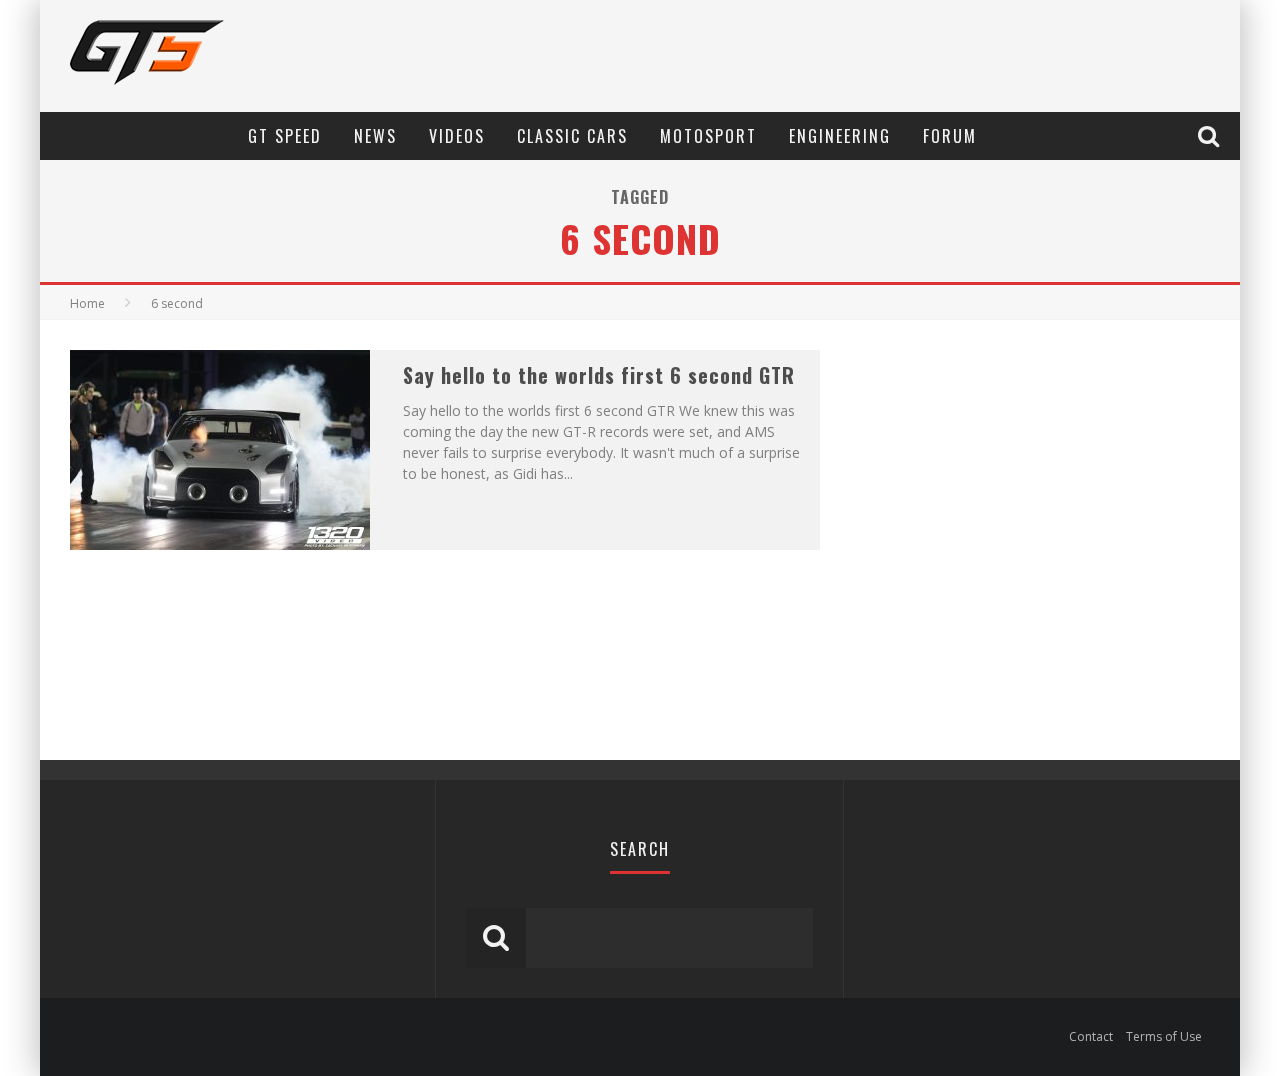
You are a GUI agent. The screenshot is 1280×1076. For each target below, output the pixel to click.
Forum (950, 136)
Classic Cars (572, 136)
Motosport (708, 136)
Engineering (840, 136)
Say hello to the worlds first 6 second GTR (599, 375)
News (375, 136)
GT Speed (285, 136)
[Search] (1211, 135)
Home (87, 303)
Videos (457, 136)
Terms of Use (1164, 1036)
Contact (1091, 1036)
